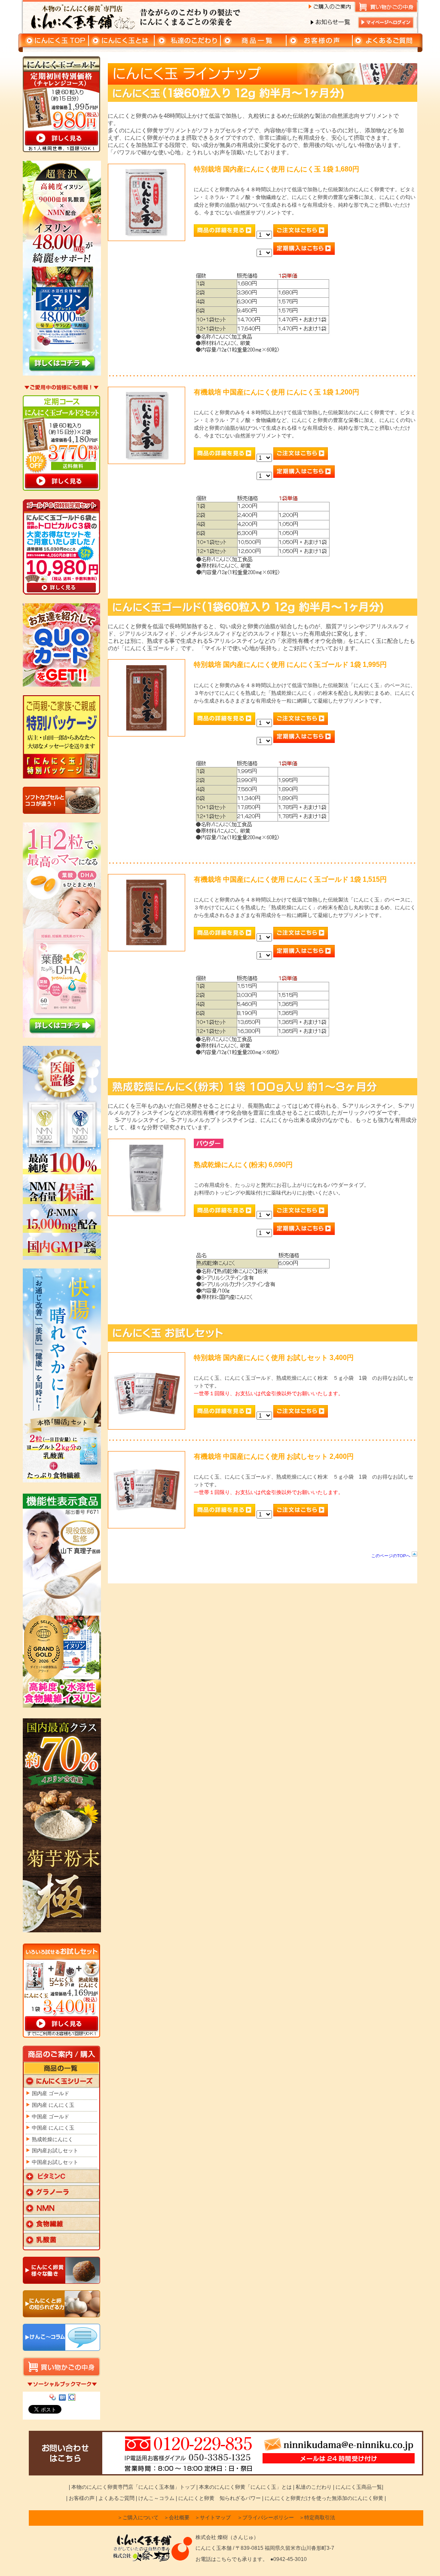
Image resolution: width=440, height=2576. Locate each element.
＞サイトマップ (213, 2518)
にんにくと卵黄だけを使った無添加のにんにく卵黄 (324, 2498)
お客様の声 (82, 2498)
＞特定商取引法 (317, 2518)
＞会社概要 (177, 2518)
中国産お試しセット (55, 2162)
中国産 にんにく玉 (53, 2128)
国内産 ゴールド (50, 2093)
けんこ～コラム (156, 2498)
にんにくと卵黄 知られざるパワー (220, 2498)
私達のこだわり (314, 2487)
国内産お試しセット (55, 2151)
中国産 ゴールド (50, 2117)
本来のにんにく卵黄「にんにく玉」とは (245, 2487)
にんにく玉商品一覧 (358, 2487)
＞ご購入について (138, 2518)
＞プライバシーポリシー (266, 2518)
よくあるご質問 (116, 2498)
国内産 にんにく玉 (53, 2105)
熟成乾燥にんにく (52, 2139)
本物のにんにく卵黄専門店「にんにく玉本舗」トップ (133, 2487)
